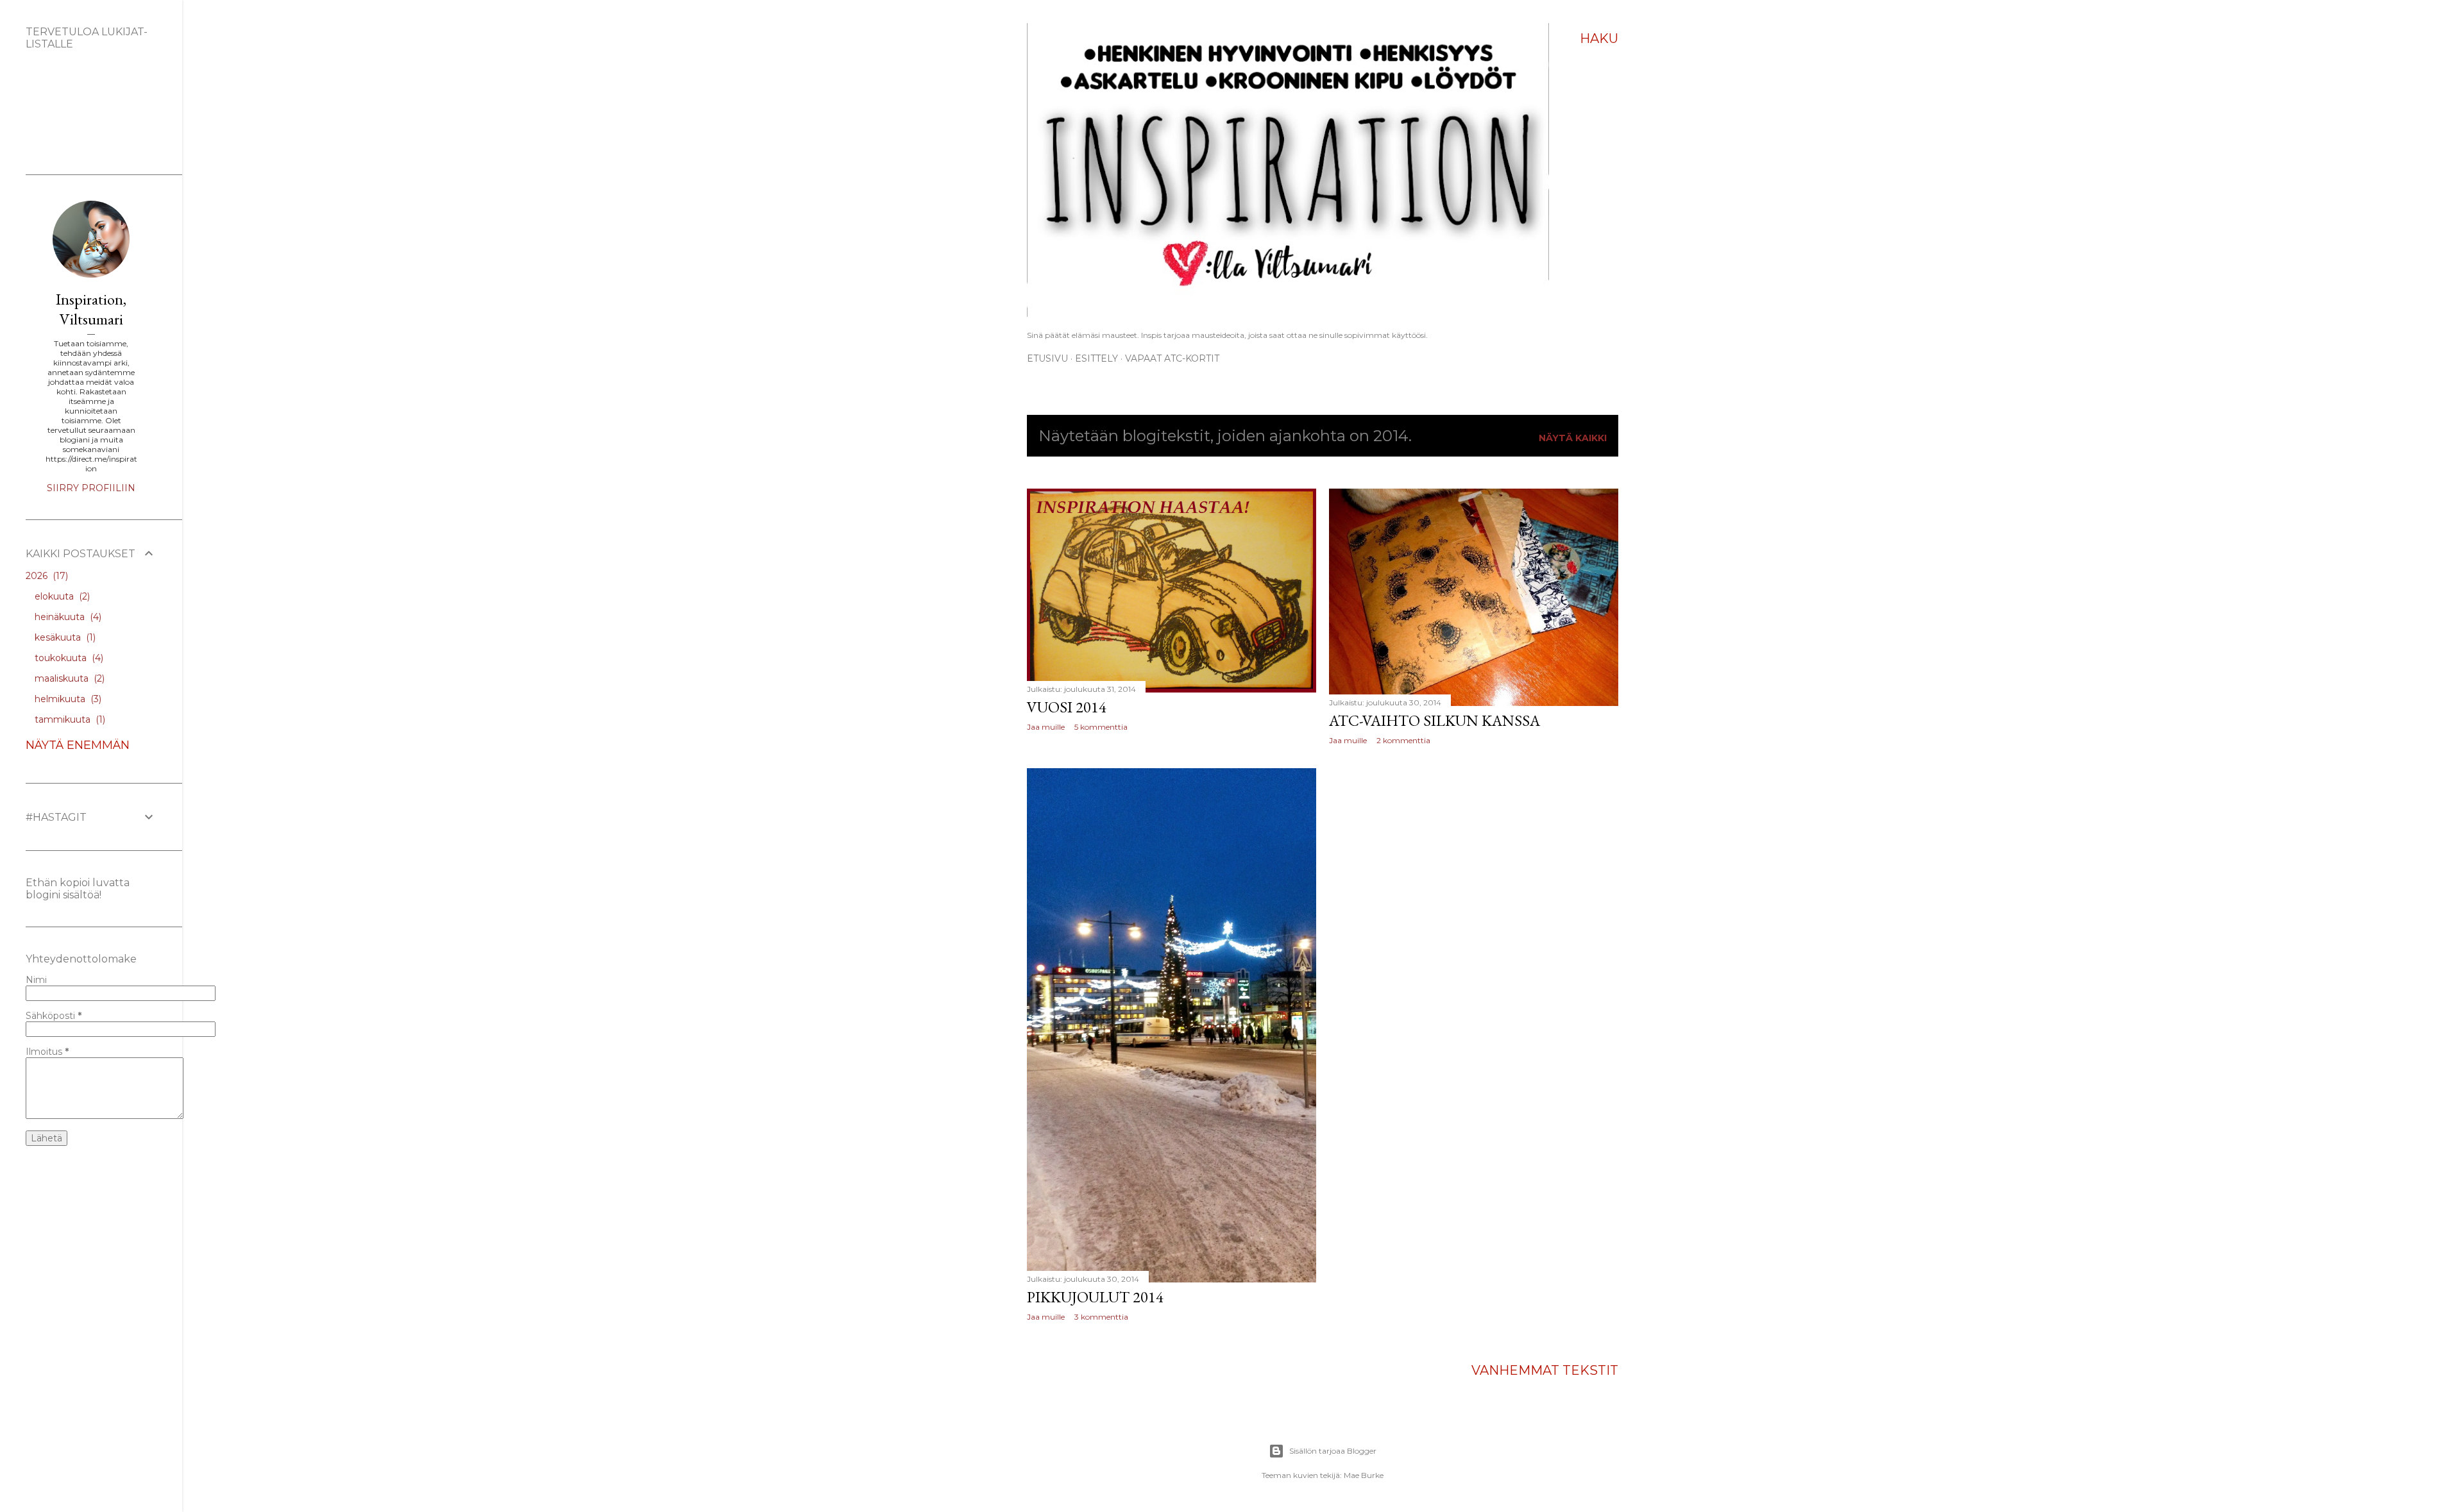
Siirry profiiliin (91, 488)
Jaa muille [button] (1046, 727)
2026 (46, 576)
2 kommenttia (1403, 740)
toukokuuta (68, 658)
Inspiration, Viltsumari (91, 309)
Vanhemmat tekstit (1545, 1370)
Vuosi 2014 (1067, 707)
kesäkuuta (64, 637)
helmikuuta (67, 699)
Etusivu (1047, 358)
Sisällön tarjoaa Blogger (1333, 1451)
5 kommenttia (1101, 727)
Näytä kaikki (1573, 438)
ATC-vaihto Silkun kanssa (1435, 720)
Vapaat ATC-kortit (1172, 358)
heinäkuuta (67, 617)
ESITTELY (1096, 358)
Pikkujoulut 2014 (1095, 1297)
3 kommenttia (1101, 1317)
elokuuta (61, 596)
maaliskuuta (68, 678)
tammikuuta (69, 719)
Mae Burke (1364, 1475)
